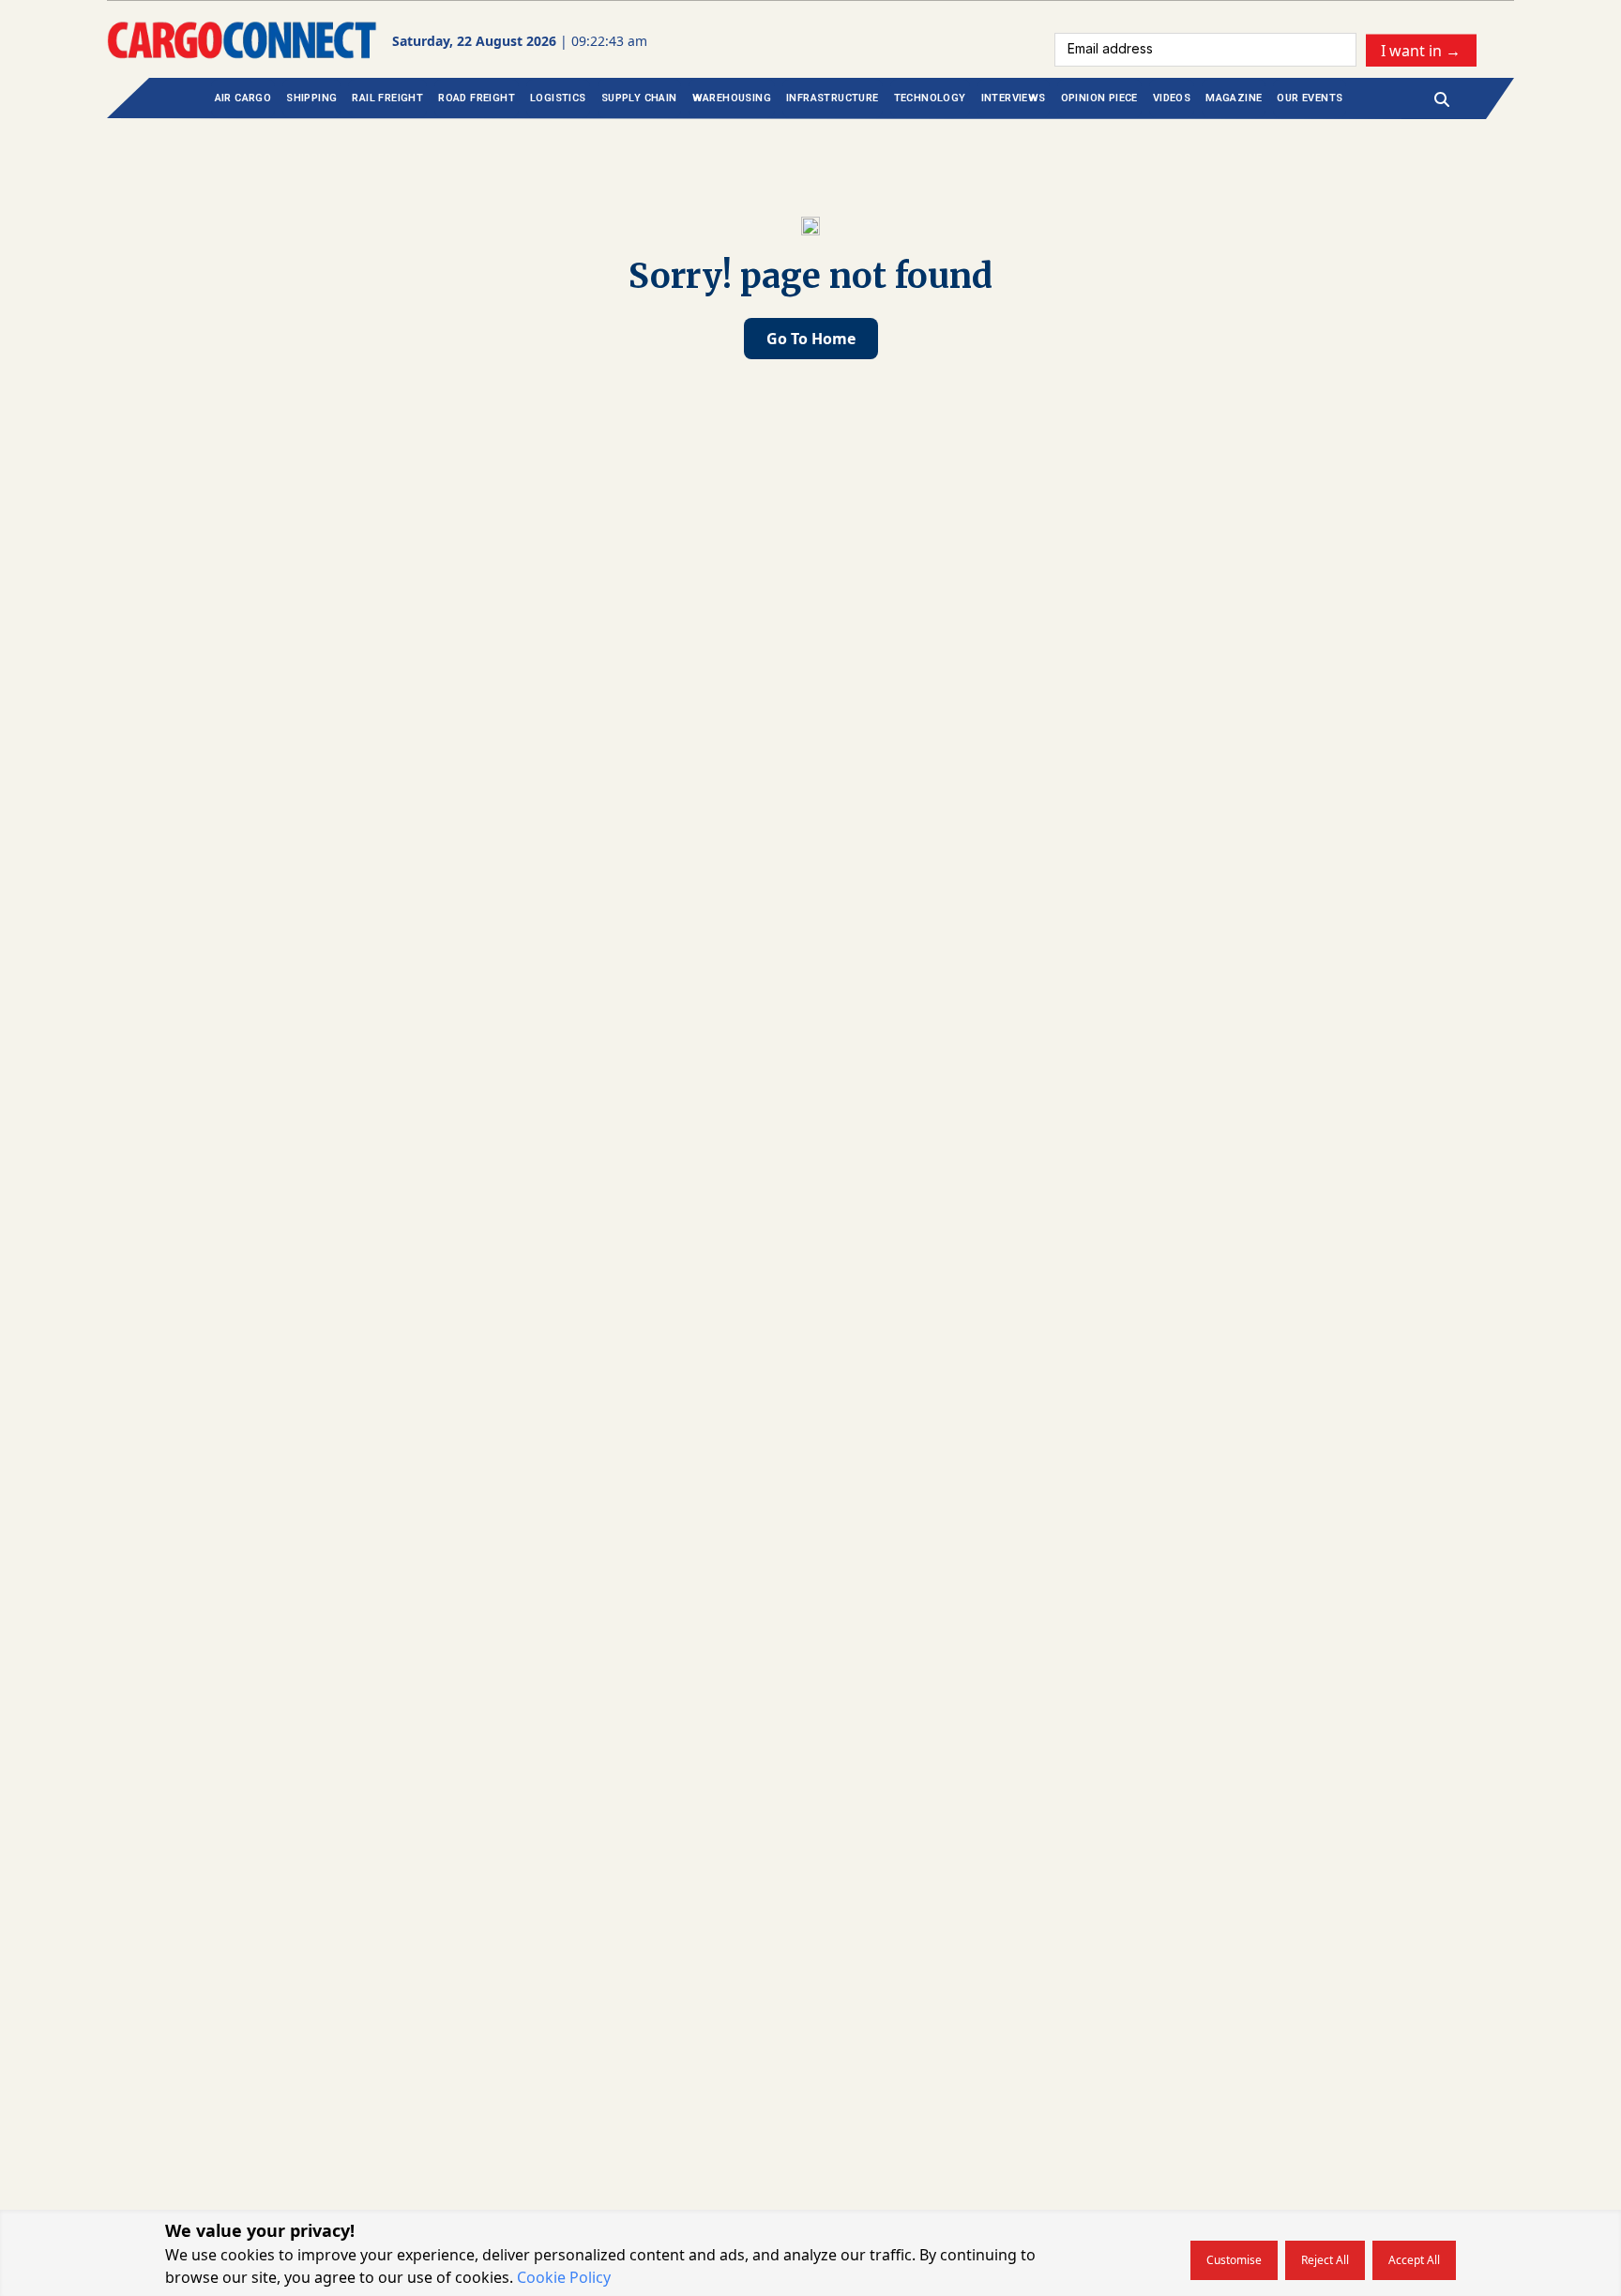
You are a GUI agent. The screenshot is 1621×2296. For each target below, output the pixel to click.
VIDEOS (1172, 98)
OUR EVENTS (1310, 98)
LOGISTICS (558, 98)
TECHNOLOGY (930, 98)
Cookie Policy (564, 2277)
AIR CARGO (243, 98)
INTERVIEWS (1014, 98)
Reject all (1325, 2260)
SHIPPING (311, 98)
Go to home (811, 339)
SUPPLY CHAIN (639, 98)
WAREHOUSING (732, 98)
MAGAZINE (1234, 98)
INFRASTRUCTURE (833, 98)
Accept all (1414, 2260)
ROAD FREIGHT (477, 98)
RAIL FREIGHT (387, 98)
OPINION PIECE (1099, 98)
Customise (1234, 2260)
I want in (1421, 50)
